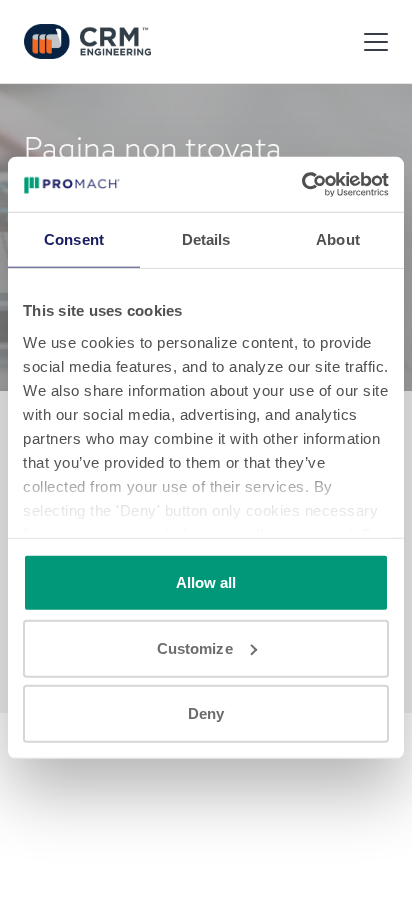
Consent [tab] (74, 239)
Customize (195, 647)
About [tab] (338, 239)
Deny (206, 713)
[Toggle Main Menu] (376, 42)
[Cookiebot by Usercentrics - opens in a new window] (301, 184)
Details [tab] (206, 239)
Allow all (206, 582)
